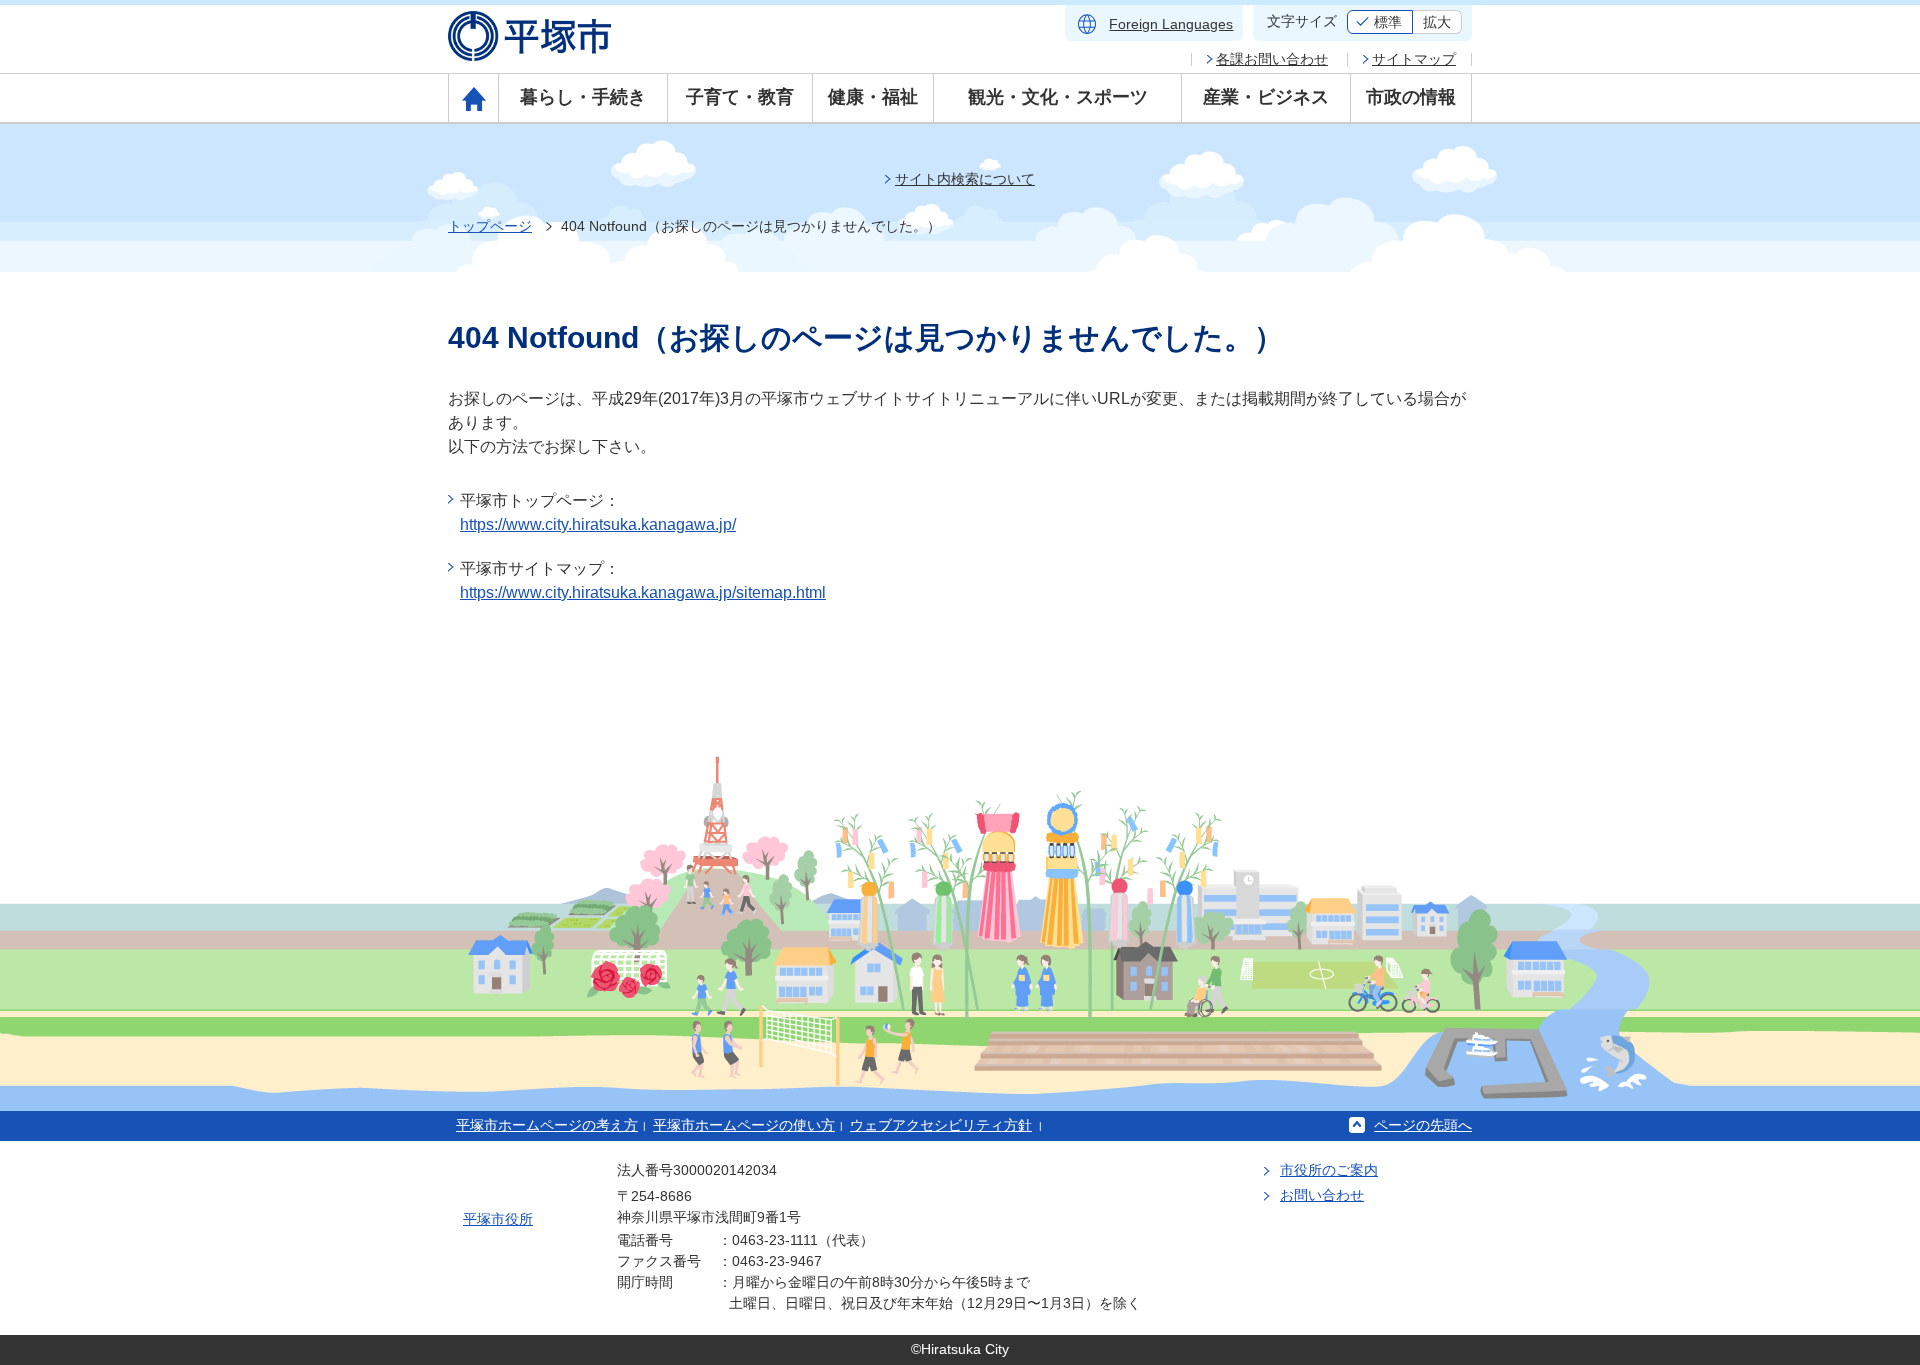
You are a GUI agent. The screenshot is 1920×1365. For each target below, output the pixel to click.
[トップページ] (473, 98)
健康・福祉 (873, 97)
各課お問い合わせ (1272, 59)
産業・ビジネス (1266, 97)
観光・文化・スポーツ (1058, 97)
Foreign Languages (1171, 24)
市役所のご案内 (1329, 1170)
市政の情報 (1411, 97)
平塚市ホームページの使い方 (744, 1125)
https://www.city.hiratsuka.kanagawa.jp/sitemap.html (643, 592)
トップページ (490, 226)
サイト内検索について (965, 179)
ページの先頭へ (1423, 1125)
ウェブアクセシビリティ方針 (941, 1125)
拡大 (1437, 22)
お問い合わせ (1322, 1195)
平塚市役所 (498, 1219)
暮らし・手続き (583, 97)
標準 (1388, 22)
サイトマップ (1414, 59)
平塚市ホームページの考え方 (547, 1125)
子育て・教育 (740, 97)
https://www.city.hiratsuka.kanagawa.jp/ (598, 524)
